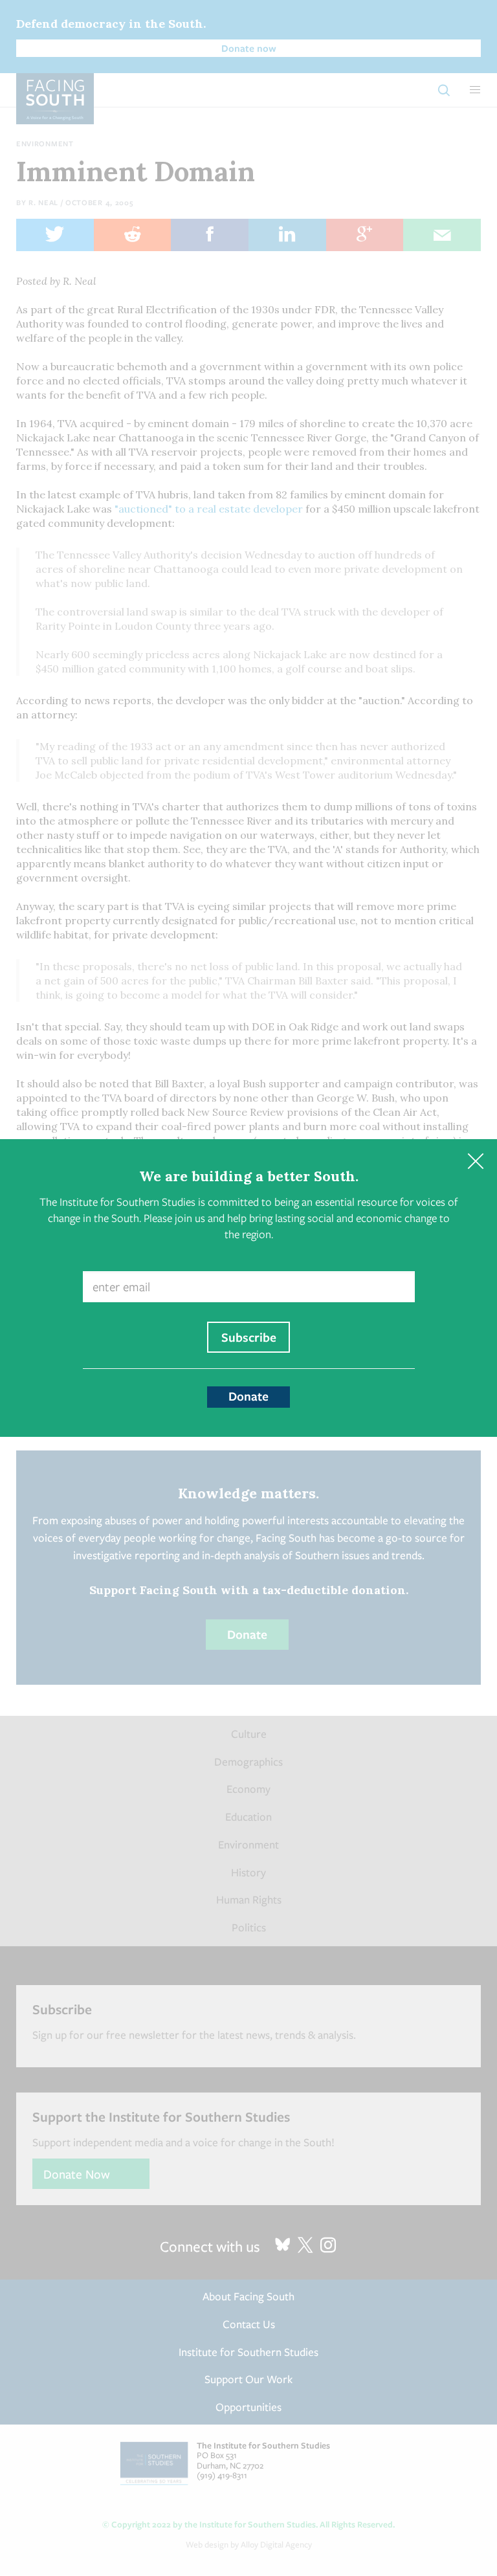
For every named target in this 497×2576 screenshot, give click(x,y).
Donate (248, 1396)
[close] (475, 1161)
